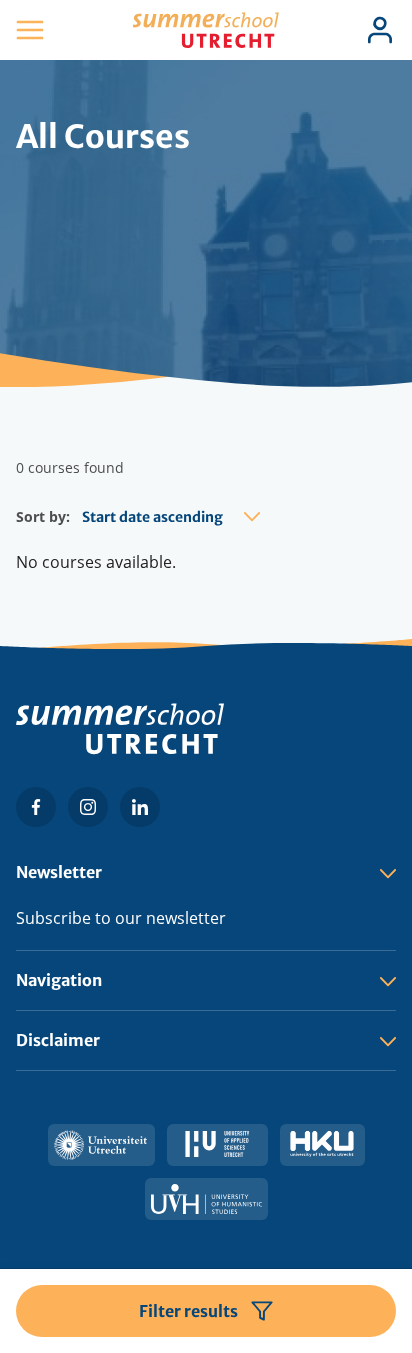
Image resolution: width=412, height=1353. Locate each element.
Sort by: (43, 516)
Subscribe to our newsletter (121, 918)
